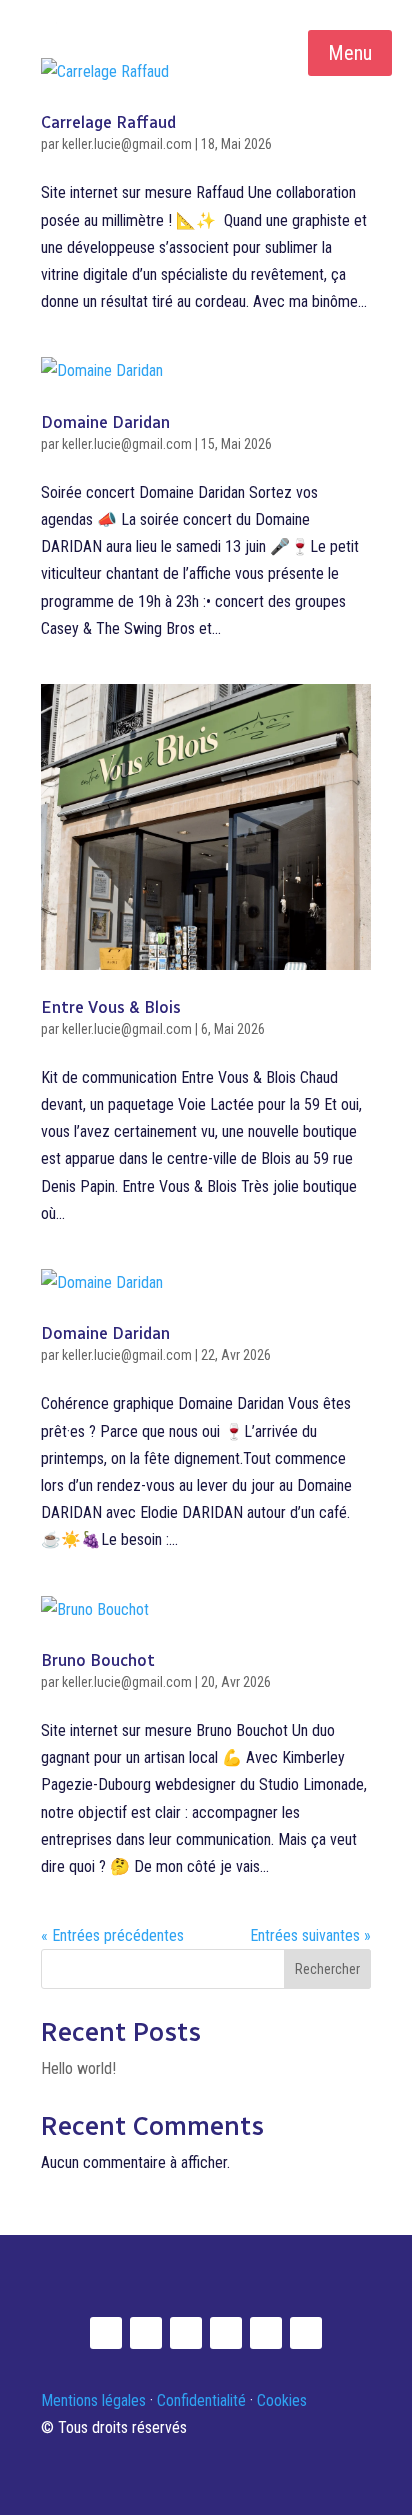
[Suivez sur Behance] (306, 2333)
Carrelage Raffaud (108, 122)
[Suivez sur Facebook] (226, 2333)
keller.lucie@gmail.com (127, 144)
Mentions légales (93, 2400)
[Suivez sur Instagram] (106, 2333)
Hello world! (78, 2068)
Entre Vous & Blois (111, 1007)
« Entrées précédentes (112, 1935)
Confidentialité (201, 2400)
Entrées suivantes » (310, 1935)
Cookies (282, 2400)
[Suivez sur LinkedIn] (146, 2333)
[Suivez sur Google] (266, 2333)
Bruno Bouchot (98, 1660)
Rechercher (327, 1969)
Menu (350, 53)
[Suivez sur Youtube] (186, 2333)
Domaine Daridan (105, 422)
